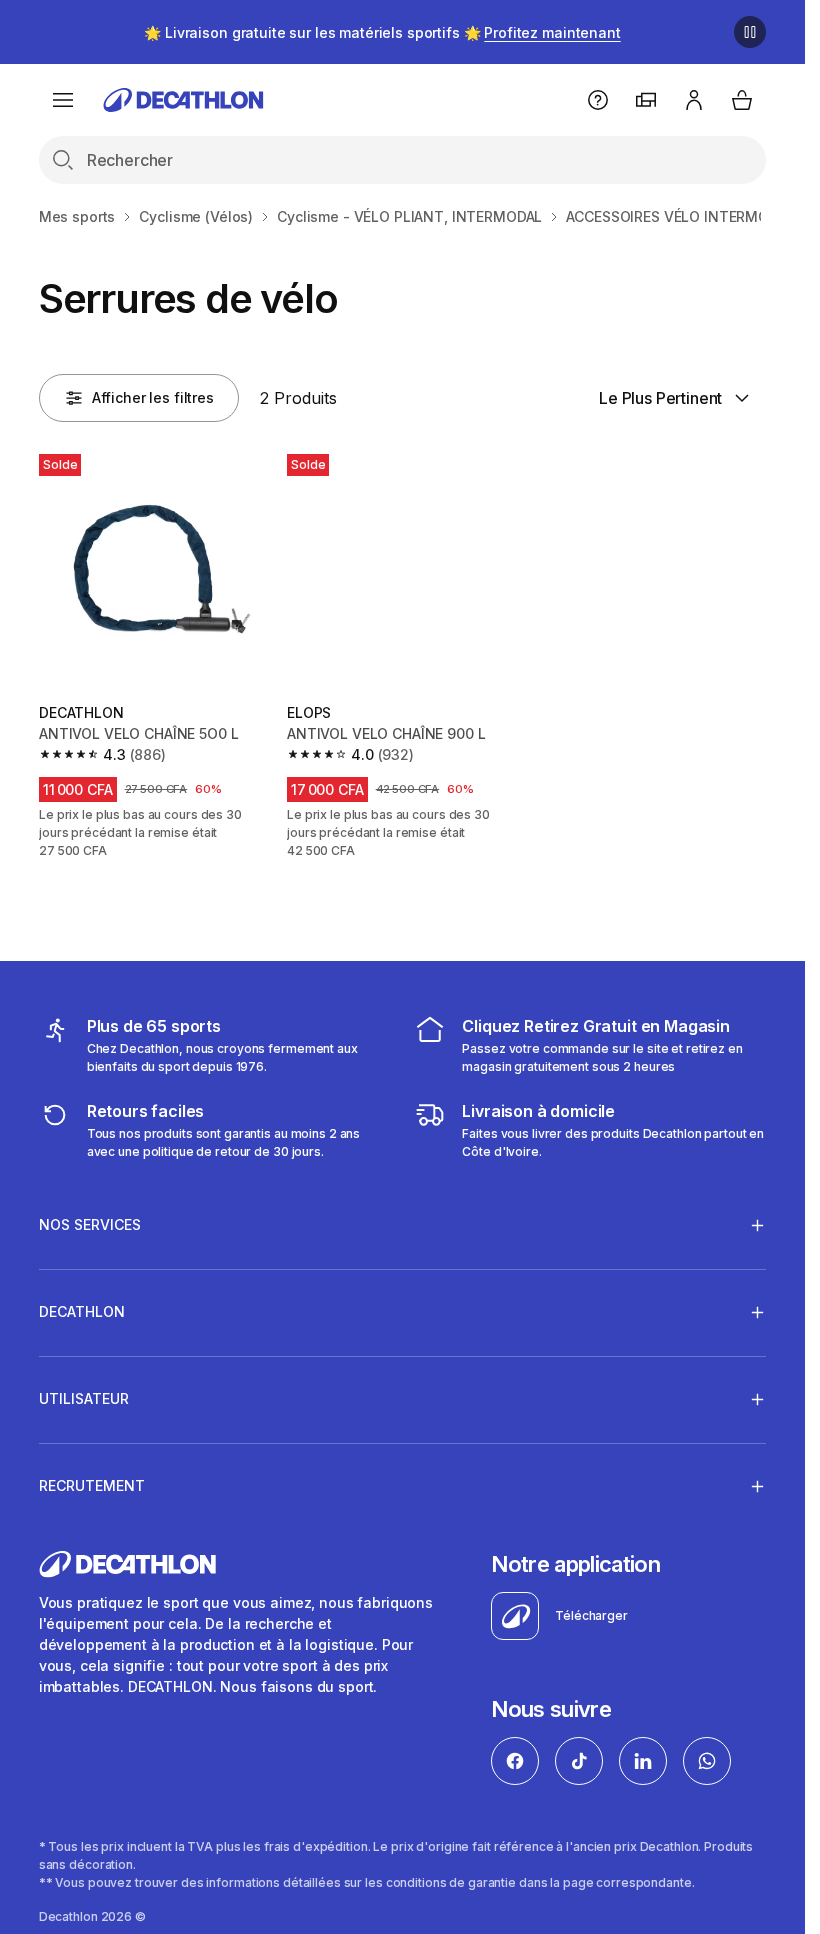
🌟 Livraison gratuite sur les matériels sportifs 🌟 (382, 32)
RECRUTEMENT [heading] (92, 1485)
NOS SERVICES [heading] (90, 1224)
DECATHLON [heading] (82, 1311)
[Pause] (750, 32)
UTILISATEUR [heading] (84, 1398)
